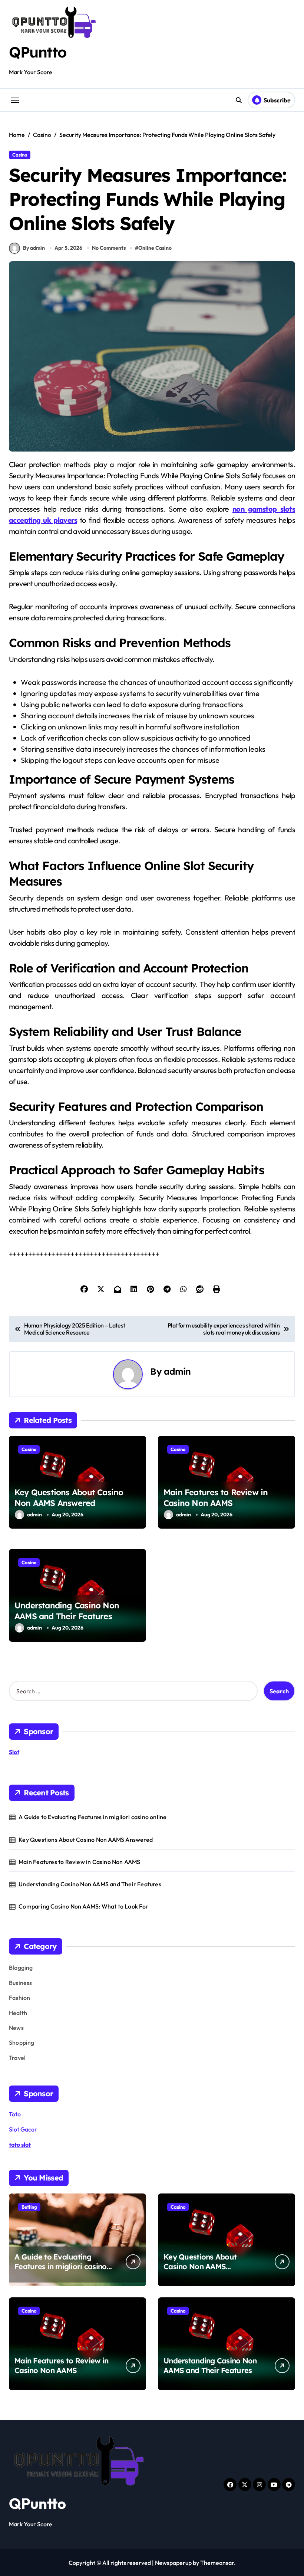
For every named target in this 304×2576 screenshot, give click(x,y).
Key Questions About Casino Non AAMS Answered (69, 1498)
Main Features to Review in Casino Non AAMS (216, 1498)
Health (18, 2013)
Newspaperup (173, 2563)
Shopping (22, 2042)
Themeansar (217, 2563)
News (16, 2028)
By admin (34, 248)
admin (177, 1371)
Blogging (21, 1968)
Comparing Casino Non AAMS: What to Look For (84, 1906)
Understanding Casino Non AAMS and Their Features (67, 1611)
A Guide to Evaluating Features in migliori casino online (92, 1817)
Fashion (19, 1998)
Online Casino (155, 248)
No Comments (109, 248)
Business (21, 1983)
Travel (17, 2058)
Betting (29, 2207)
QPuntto (38, 52)
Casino (20, 155)
